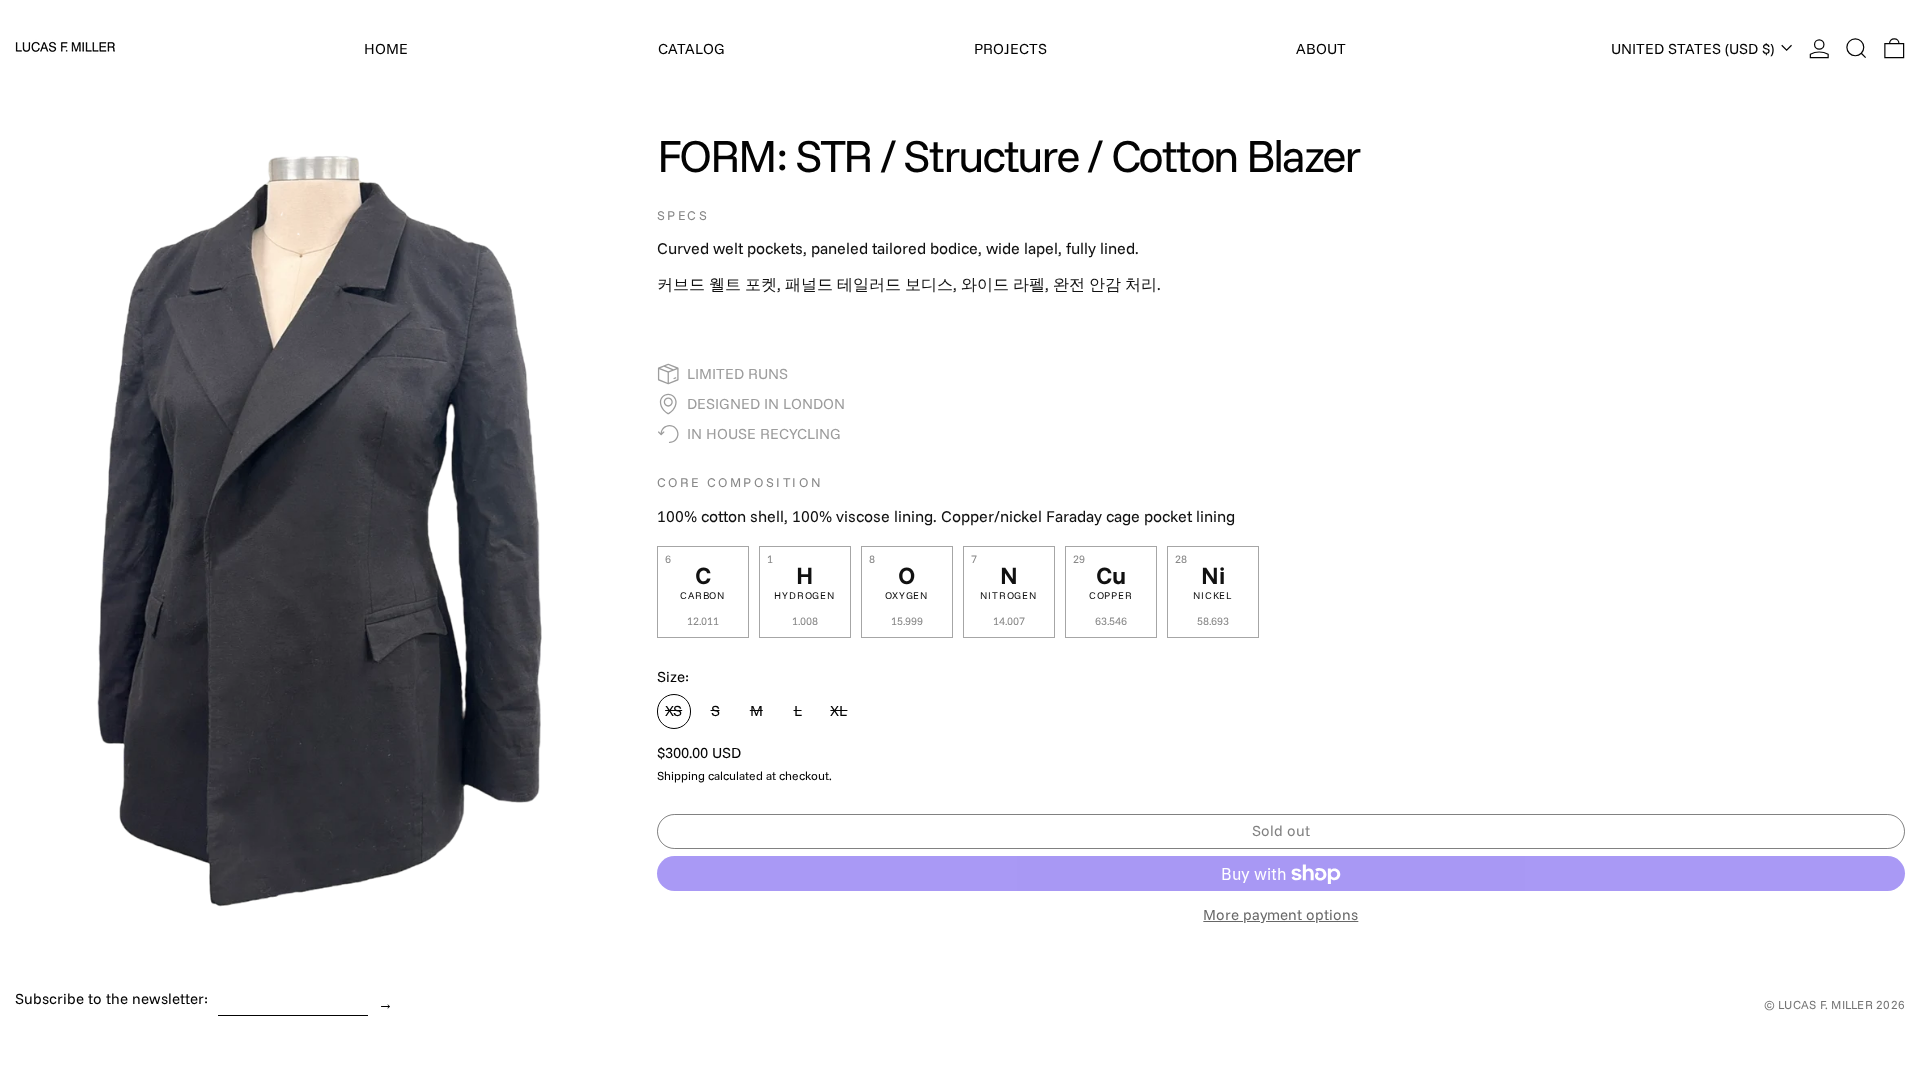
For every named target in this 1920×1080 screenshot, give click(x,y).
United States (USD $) (1694, 48)
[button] (1856, 48)
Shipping (681, 775)
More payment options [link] (1280, 915)
